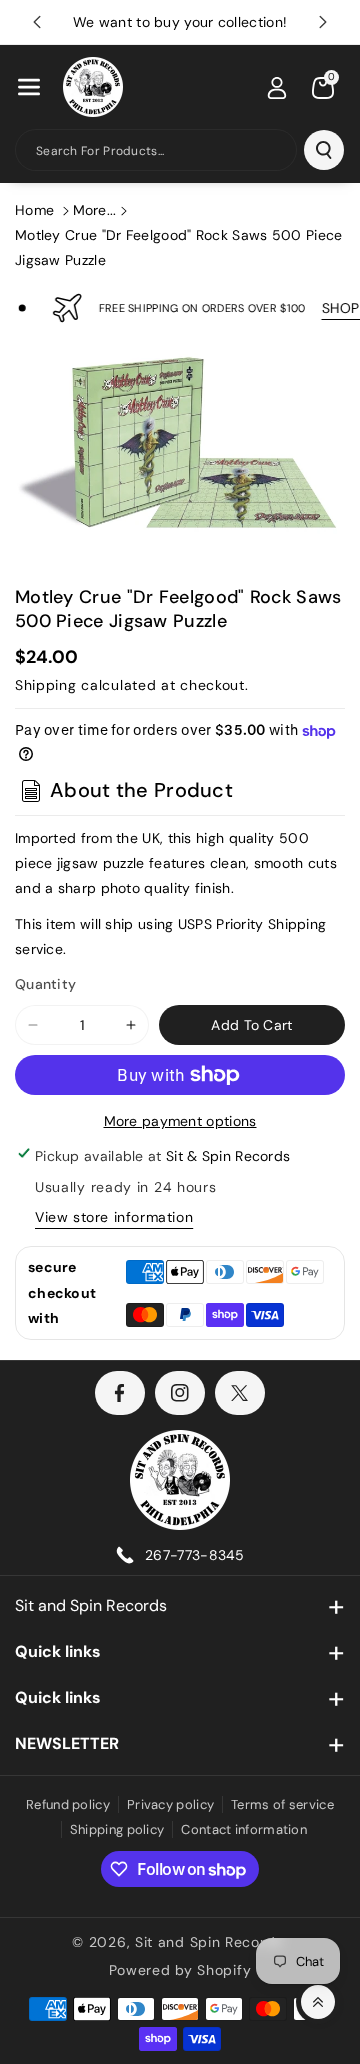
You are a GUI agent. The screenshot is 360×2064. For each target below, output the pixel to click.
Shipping (46, 685)
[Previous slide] (37, 22)
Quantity (45, 984)
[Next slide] (323, 22)
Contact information (244, 1829)
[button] (29, 87)
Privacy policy (170, 1804)
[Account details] (277, 88)
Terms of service (282, 1804)
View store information (114, 1217)
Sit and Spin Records (91, 1605)
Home (34, 210)
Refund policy (68, 1804)
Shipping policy (117, 1829)
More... (95, 210)
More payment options (180, 1121)
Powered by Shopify (180, 1970)
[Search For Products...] (324, 150)
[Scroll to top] (318, 2002)
